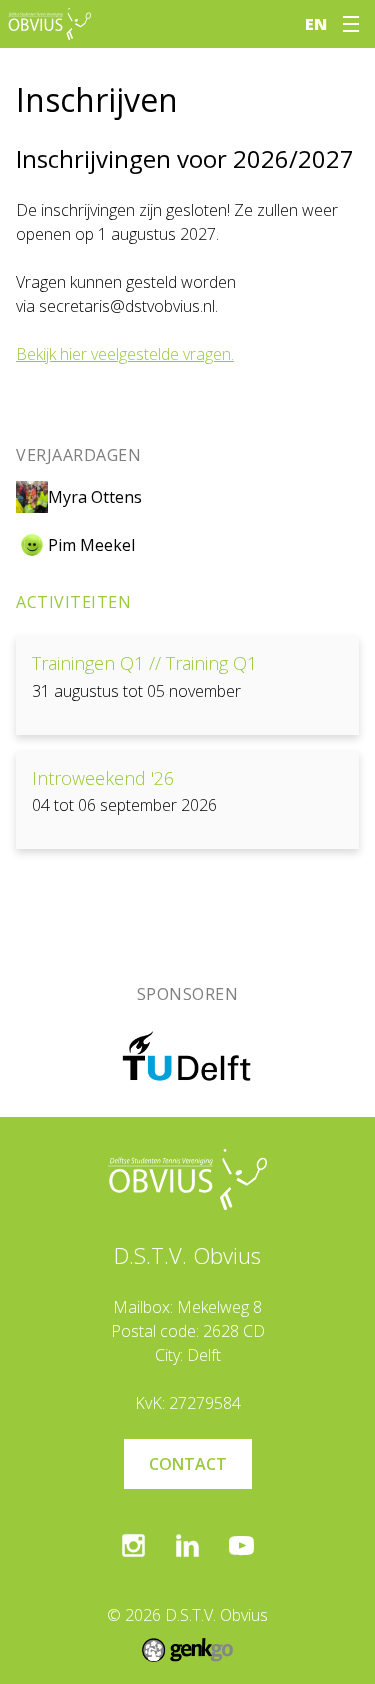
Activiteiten (73, 602)
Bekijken (187, 685)
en (316, 24)
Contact (188, 1464)
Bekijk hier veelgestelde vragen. (125, 354)
